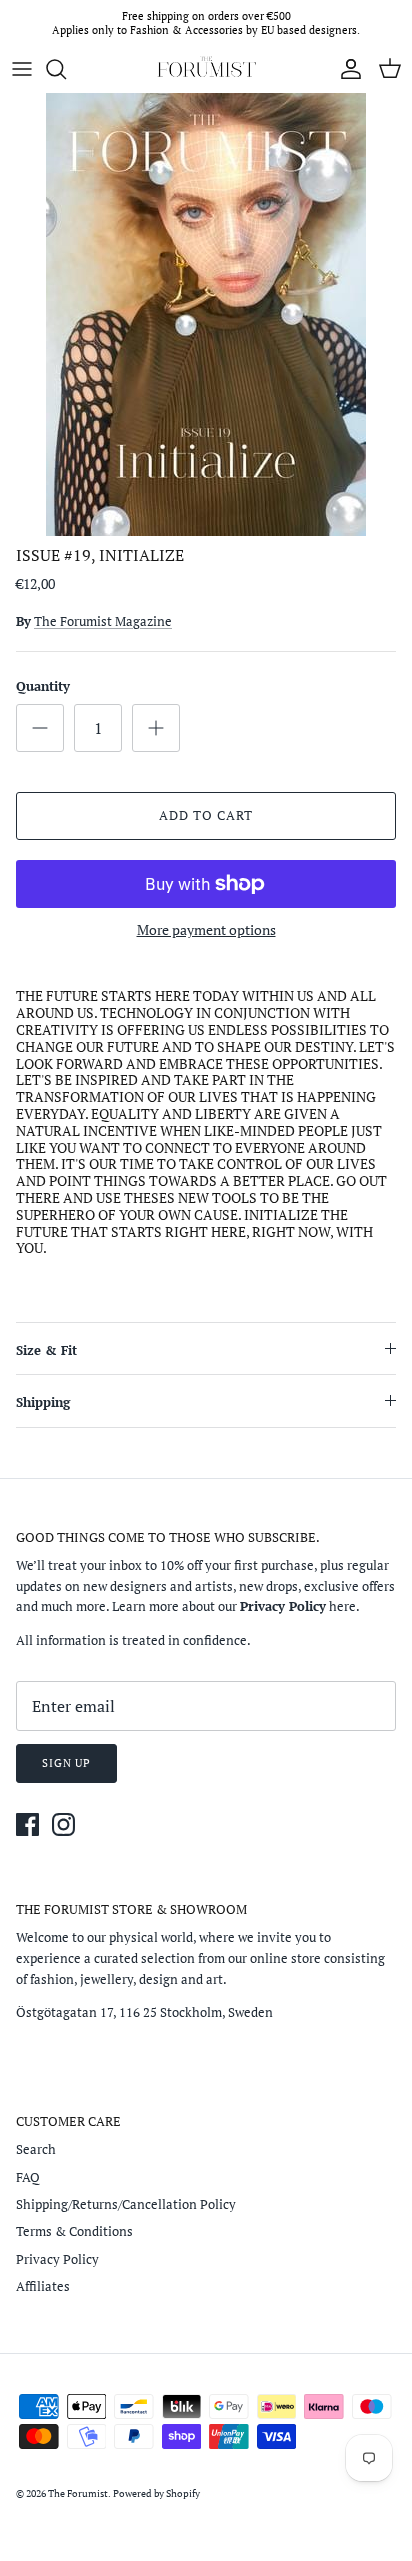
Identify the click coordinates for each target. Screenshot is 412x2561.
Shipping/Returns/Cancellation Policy (126, 2204)
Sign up (66, 1763)
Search (36, 2149)
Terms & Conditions (74, 2231)
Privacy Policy (57, 2259)
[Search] (66, 69)
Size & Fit (46, 1350)
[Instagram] (63, 1824)
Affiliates (43, 2286)
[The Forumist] (206, 69)
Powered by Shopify (156, 2493)
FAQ (28, 2177)
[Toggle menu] (22, 69)
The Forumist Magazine (103, 621)
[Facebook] (27, 1824)
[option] (206, 314)
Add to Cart (206, 815)
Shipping (43, 1402)
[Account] (346, 69)
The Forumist (78, 2493)
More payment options (206, 930)
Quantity (43, 686)
